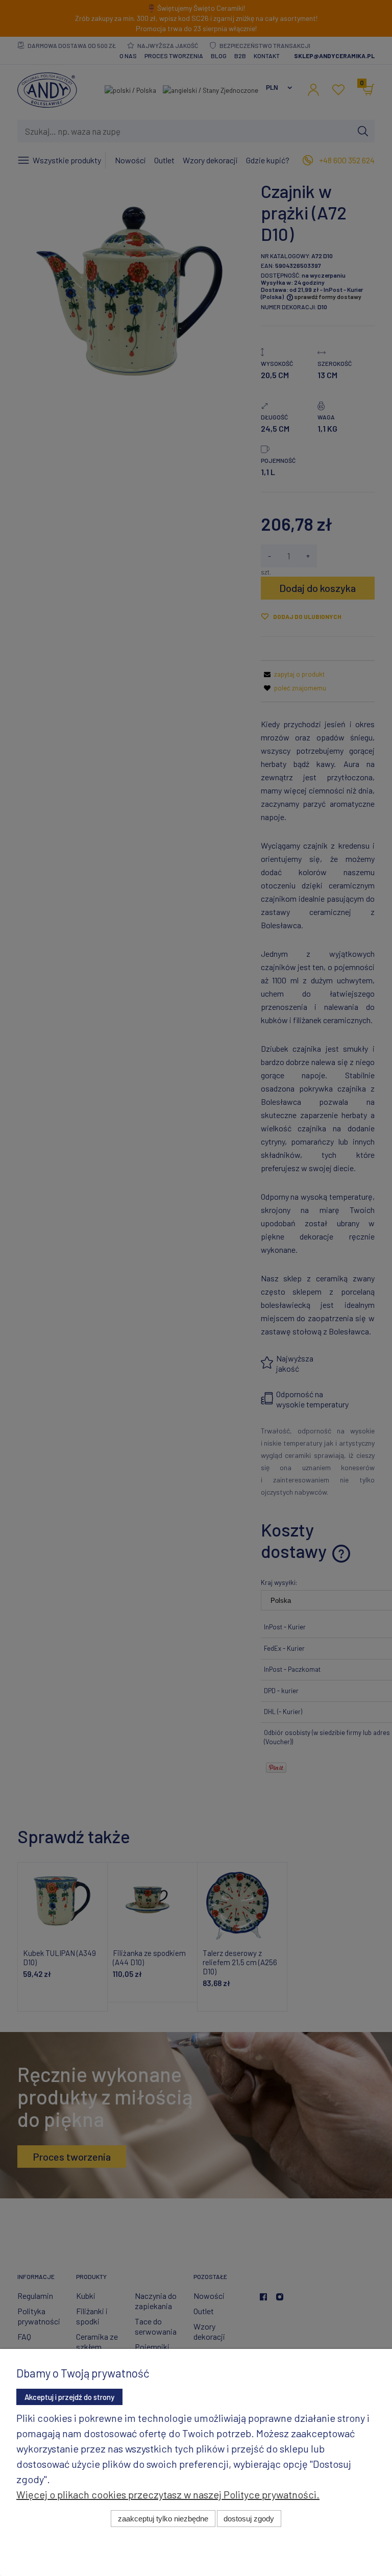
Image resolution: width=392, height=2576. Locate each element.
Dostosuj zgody (249, 2519)
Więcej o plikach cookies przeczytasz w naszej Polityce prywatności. (168, 2494)
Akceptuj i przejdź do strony (69, 2397)
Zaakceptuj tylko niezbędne (163, 2519)
